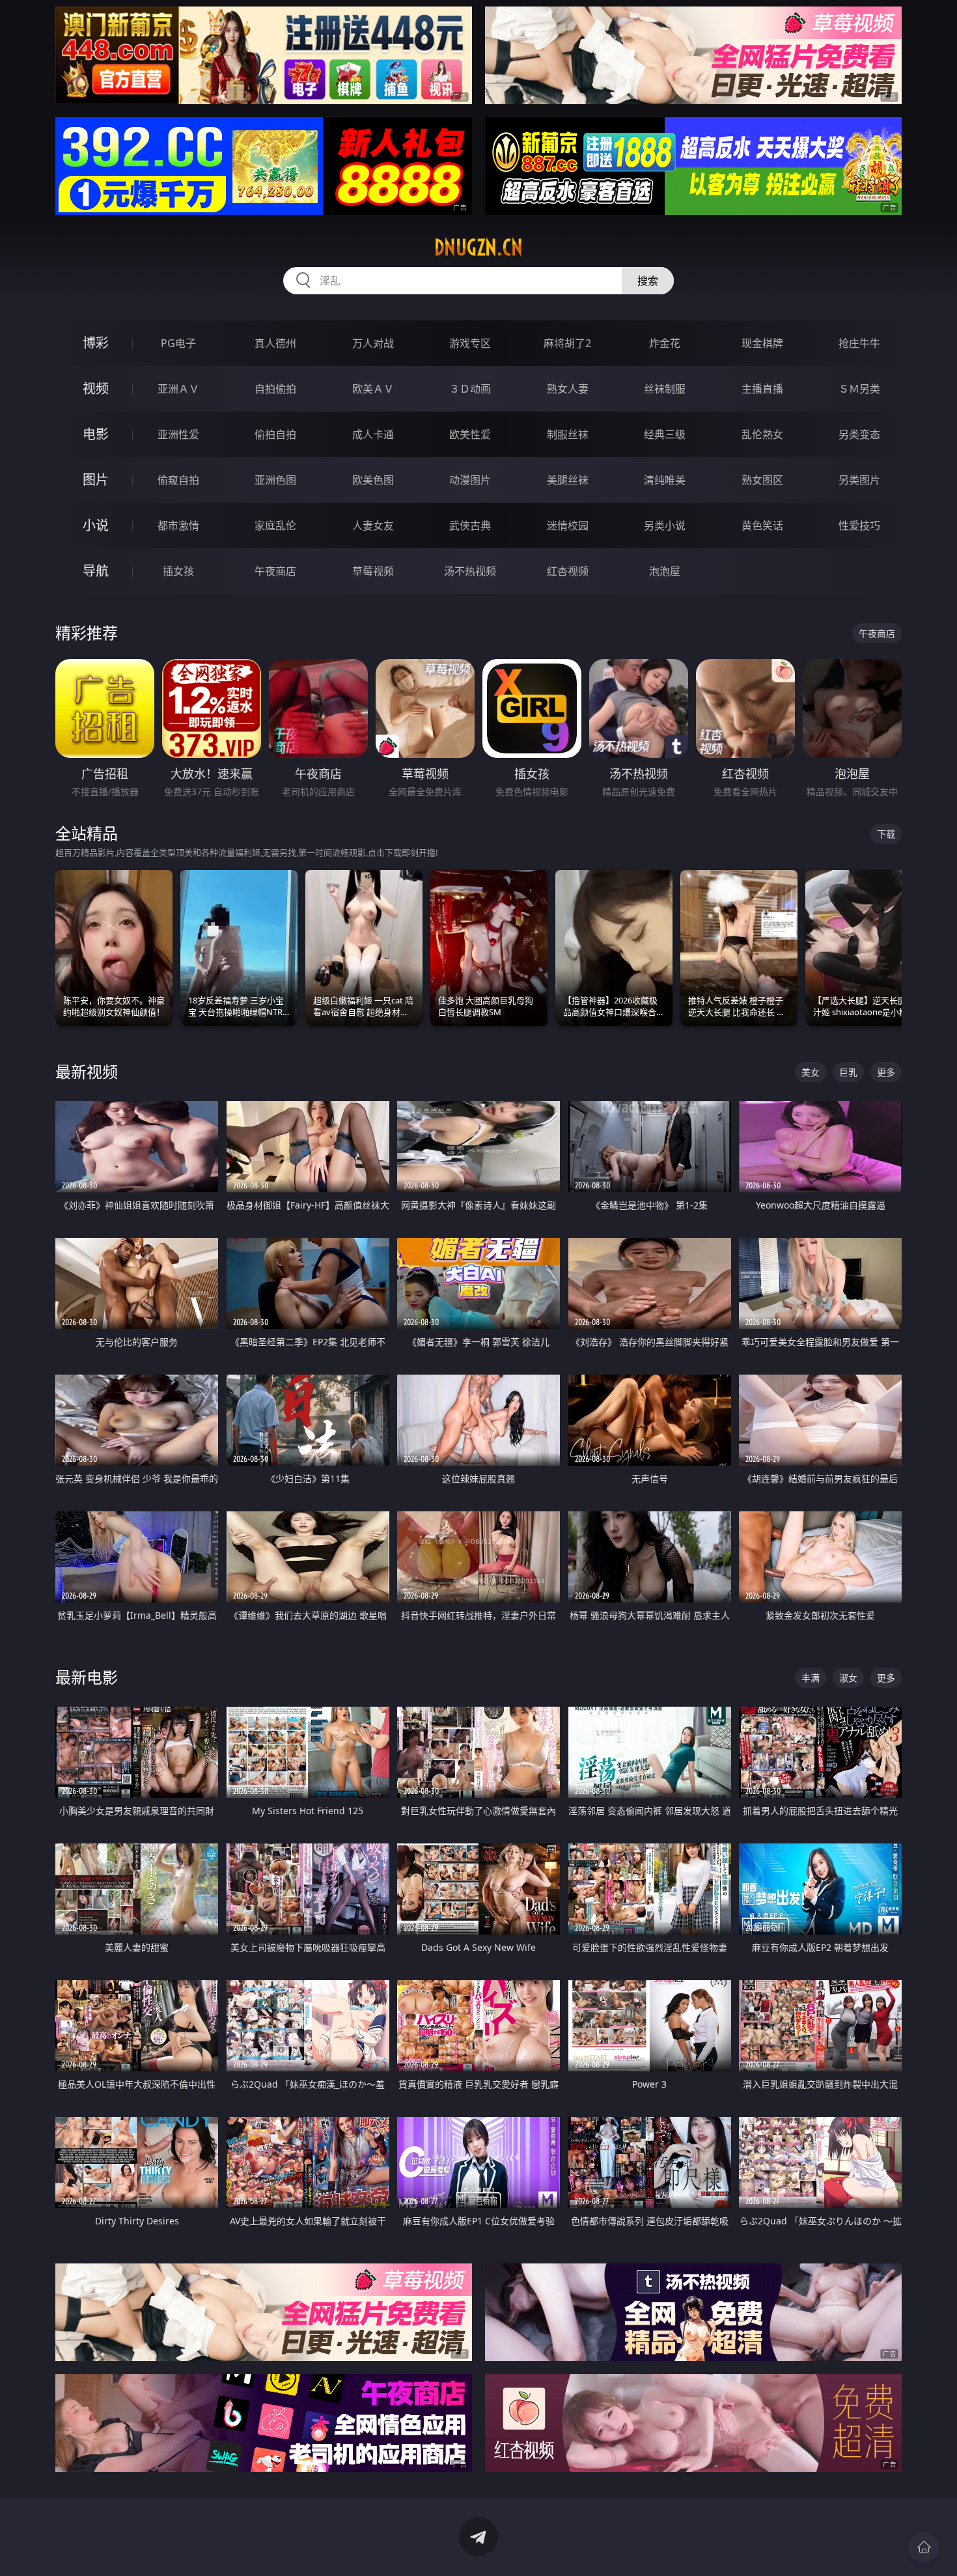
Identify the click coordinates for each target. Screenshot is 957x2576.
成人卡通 (373, 434)
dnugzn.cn (478, 247)
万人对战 (373, 343)
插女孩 (178, 571)
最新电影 (87, 1677)
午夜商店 (275, 571)
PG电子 (178, 343)
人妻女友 (373, 525)
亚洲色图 (275, 480)
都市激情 (178, 525)
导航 (96, 571)
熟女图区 (762, 480)
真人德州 (275, 343)
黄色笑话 (762, 525)
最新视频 (87, 1071)
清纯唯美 (665, 480)
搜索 (648, 281)
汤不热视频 (470, 571)
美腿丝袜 (568, 480)
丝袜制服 (665, 389)
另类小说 (665, 525)
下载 (886, 834)
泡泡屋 (665, 571)
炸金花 (665, 343)
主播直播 (762, 389)
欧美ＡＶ (373, 389)
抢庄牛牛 (859, 343)
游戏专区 (470, 343)
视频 (96, 388)
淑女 (848, 1678)
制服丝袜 (568, 434)
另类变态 (859, 434)
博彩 (96, 343)
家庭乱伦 (275, 525)
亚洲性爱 (178, 434)
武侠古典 (470, 525)
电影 (96, 434)
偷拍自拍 (275, 434)
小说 (96, 525)
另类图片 (859, 480)
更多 (886, 1072)
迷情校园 (568, 525)
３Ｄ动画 (470, 389)
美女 (811, 1072)
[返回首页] (924, 2547)
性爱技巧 (859, 525)
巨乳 (848, 1072)
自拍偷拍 (275, 389)
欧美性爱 (470, 434)
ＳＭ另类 (859, 389)
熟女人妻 (568, 389)
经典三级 (665, 434)
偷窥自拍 (178, 480)
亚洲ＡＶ (178, 389)
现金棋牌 (762, 343)
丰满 (811, 1678)
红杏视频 (568, 571)
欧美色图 (373, 480)
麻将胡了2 (567, 343)
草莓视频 (373, 571)
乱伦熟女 (762, 434)
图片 (96, 480)
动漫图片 (470, 480)
